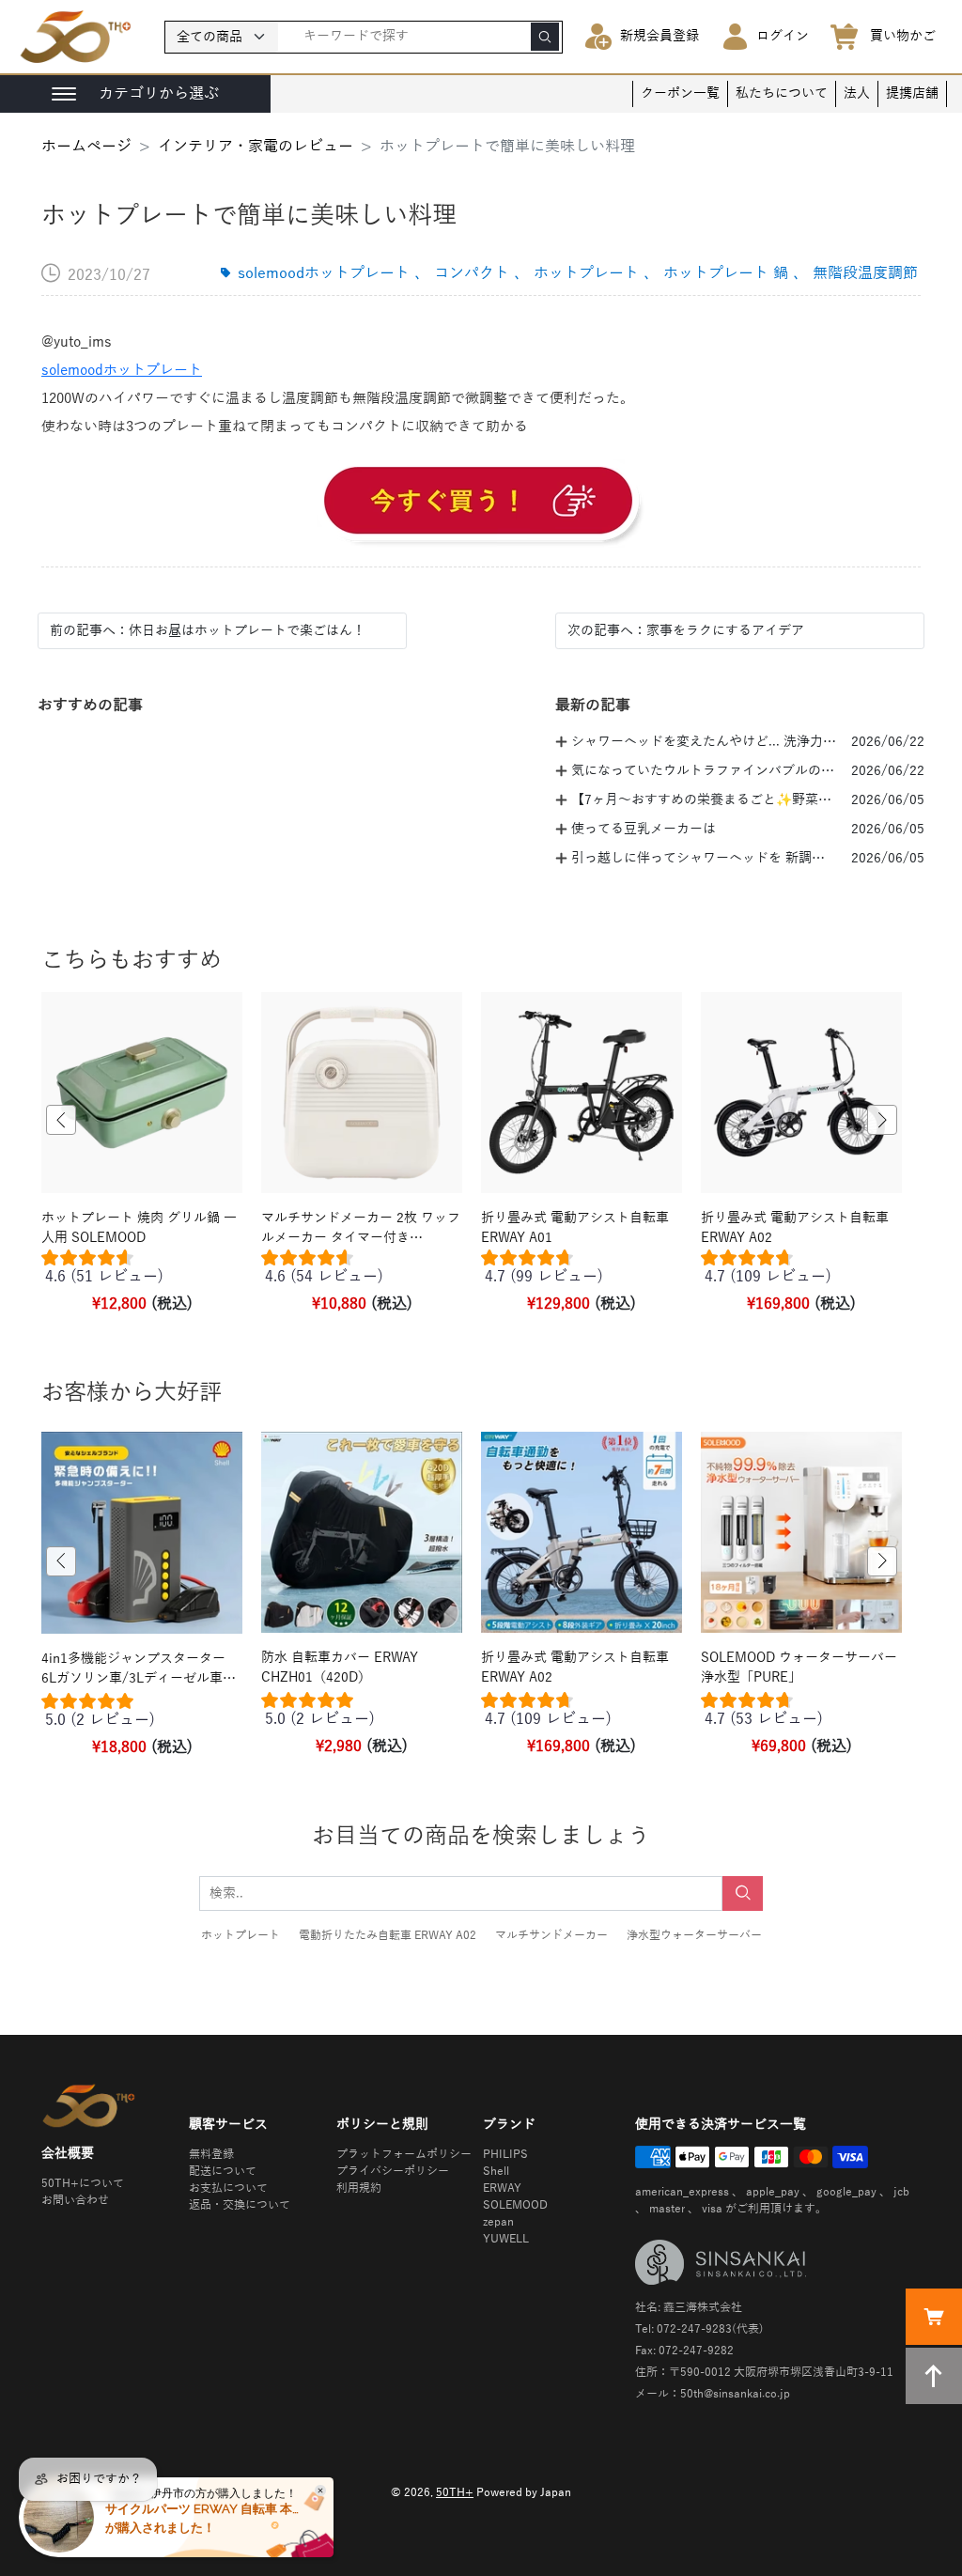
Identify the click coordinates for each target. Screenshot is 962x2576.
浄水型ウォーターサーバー (694, 1935)
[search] (545, 37)
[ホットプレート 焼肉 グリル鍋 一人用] (481, 504)
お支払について (228, 2188)
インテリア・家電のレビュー (256, 147)
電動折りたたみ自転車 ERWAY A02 (388, 1935)
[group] (142, 1271)
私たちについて (782, 93)
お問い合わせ (75, 2200)
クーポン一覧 (680, 93)
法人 (857, 93)
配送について (223, 2171)
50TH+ (455, 2492)
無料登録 (211, 2154)
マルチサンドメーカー (551, 1935)
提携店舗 (912, 93)
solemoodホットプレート (122, 370)
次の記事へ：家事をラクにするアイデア (686, 631)
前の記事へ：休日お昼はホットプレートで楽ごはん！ (208, 631)
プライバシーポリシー (393, 2171)
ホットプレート (240, 1935)
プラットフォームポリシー (404, 2154)
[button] (61, 1120)
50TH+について (83, 2183)
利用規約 (359, 2188)
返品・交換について (240, 2205)
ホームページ (86, 147)
